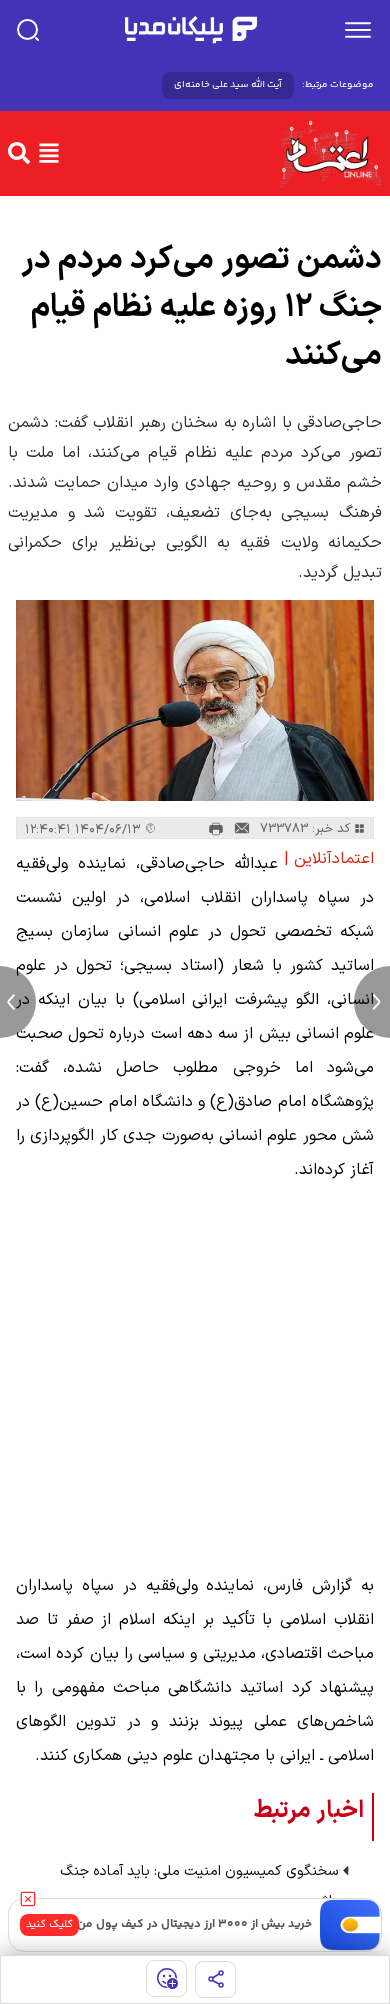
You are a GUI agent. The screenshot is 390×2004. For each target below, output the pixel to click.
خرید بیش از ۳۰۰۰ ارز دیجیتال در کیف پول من (194, 1924)
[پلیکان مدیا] (191, 30)
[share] (215, 1979)
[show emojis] (166, 1978)
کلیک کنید (49, 1924)
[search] (28, 30)
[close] (28, 1899)
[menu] (358, 30)
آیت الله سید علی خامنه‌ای (228, 85)
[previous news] (18, 1002)
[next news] (372, 1002)
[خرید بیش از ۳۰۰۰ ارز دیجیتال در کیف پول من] (350, 1925)
